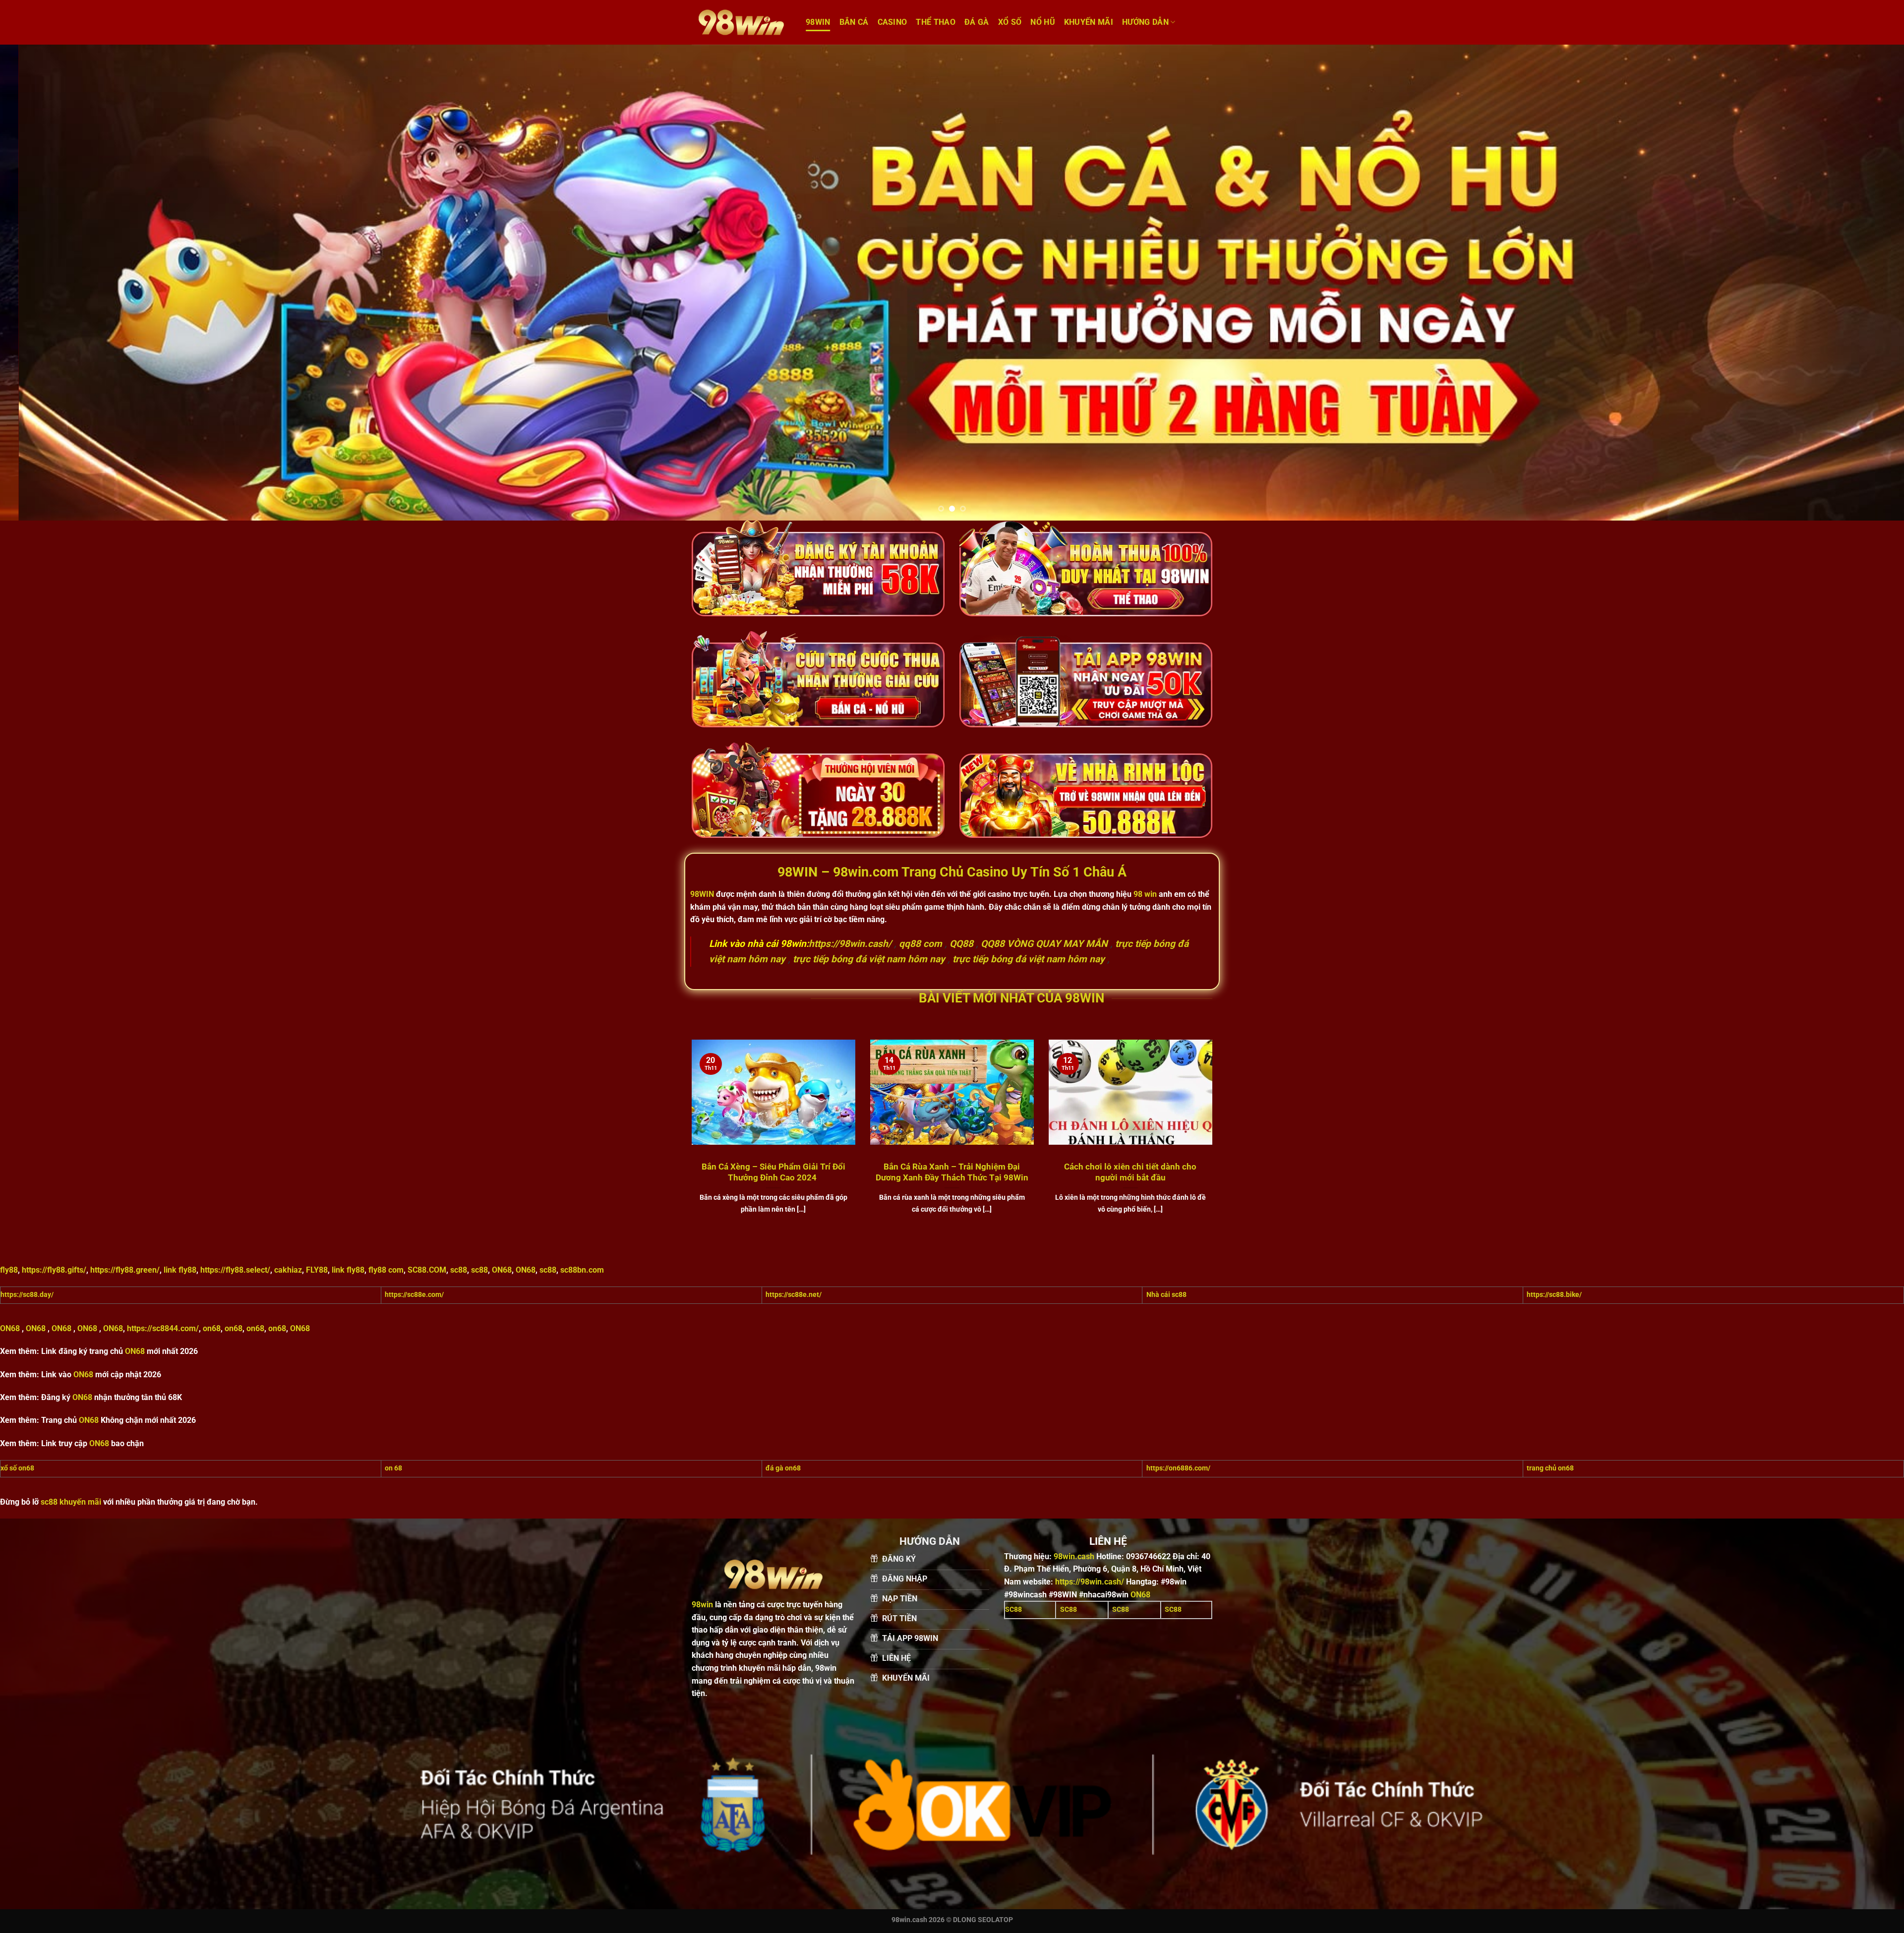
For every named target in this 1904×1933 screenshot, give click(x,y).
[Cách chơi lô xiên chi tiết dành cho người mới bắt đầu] (1130, 1138)
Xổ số (1010, 22)
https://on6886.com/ (1178, 1468)
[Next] (1853, 283)
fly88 (9, 1270)
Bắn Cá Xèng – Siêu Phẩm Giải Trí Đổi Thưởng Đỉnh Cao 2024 (773, 1172)
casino (892, 22)
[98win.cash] (741, 22)
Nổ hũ (1043, 22)
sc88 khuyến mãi (71, 1502)
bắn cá (854, 22)
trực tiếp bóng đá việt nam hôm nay (869, 959)
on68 (212, 1328)
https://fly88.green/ (125, 1270)
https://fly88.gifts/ (54, 1270)
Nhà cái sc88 (1166, 1295)
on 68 (393, 1468)
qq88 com (921, 944)
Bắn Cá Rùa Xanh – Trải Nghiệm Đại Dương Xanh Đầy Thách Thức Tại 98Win (952, 1172)
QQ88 (961, 944)
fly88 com (386, 1270)
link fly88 (180, 1270)
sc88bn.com (582, 1270)
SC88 (1013, 1610)
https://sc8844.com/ (163, 1328)
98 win (1145, 894)
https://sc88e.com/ (414, 1295)
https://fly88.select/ (235, 1270)
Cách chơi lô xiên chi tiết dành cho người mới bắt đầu (1130, 1172)
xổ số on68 (17, 1468)
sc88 (459, 1270)
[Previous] (51, 283)
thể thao (936, 22)
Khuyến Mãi (1089, 22)
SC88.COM (427, 1270)
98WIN (818, 22)
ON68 (502, 1270)
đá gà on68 (783, 1468)
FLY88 (317, 1270)
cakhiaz (288, 1270)
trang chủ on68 (1550, 1468)
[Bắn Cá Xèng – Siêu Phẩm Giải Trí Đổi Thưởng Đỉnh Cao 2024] (773, 1138)
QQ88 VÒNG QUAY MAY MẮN (1044, 944)
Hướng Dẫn (1145, 22)
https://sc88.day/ (27, 1295)
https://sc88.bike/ (1554, 1295)
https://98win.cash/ (850, 944)
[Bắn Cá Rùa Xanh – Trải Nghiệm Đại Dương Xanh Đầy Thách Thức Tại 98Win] (952, 1138)
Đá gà (977, 22)
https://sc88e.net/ (794, 1295)
